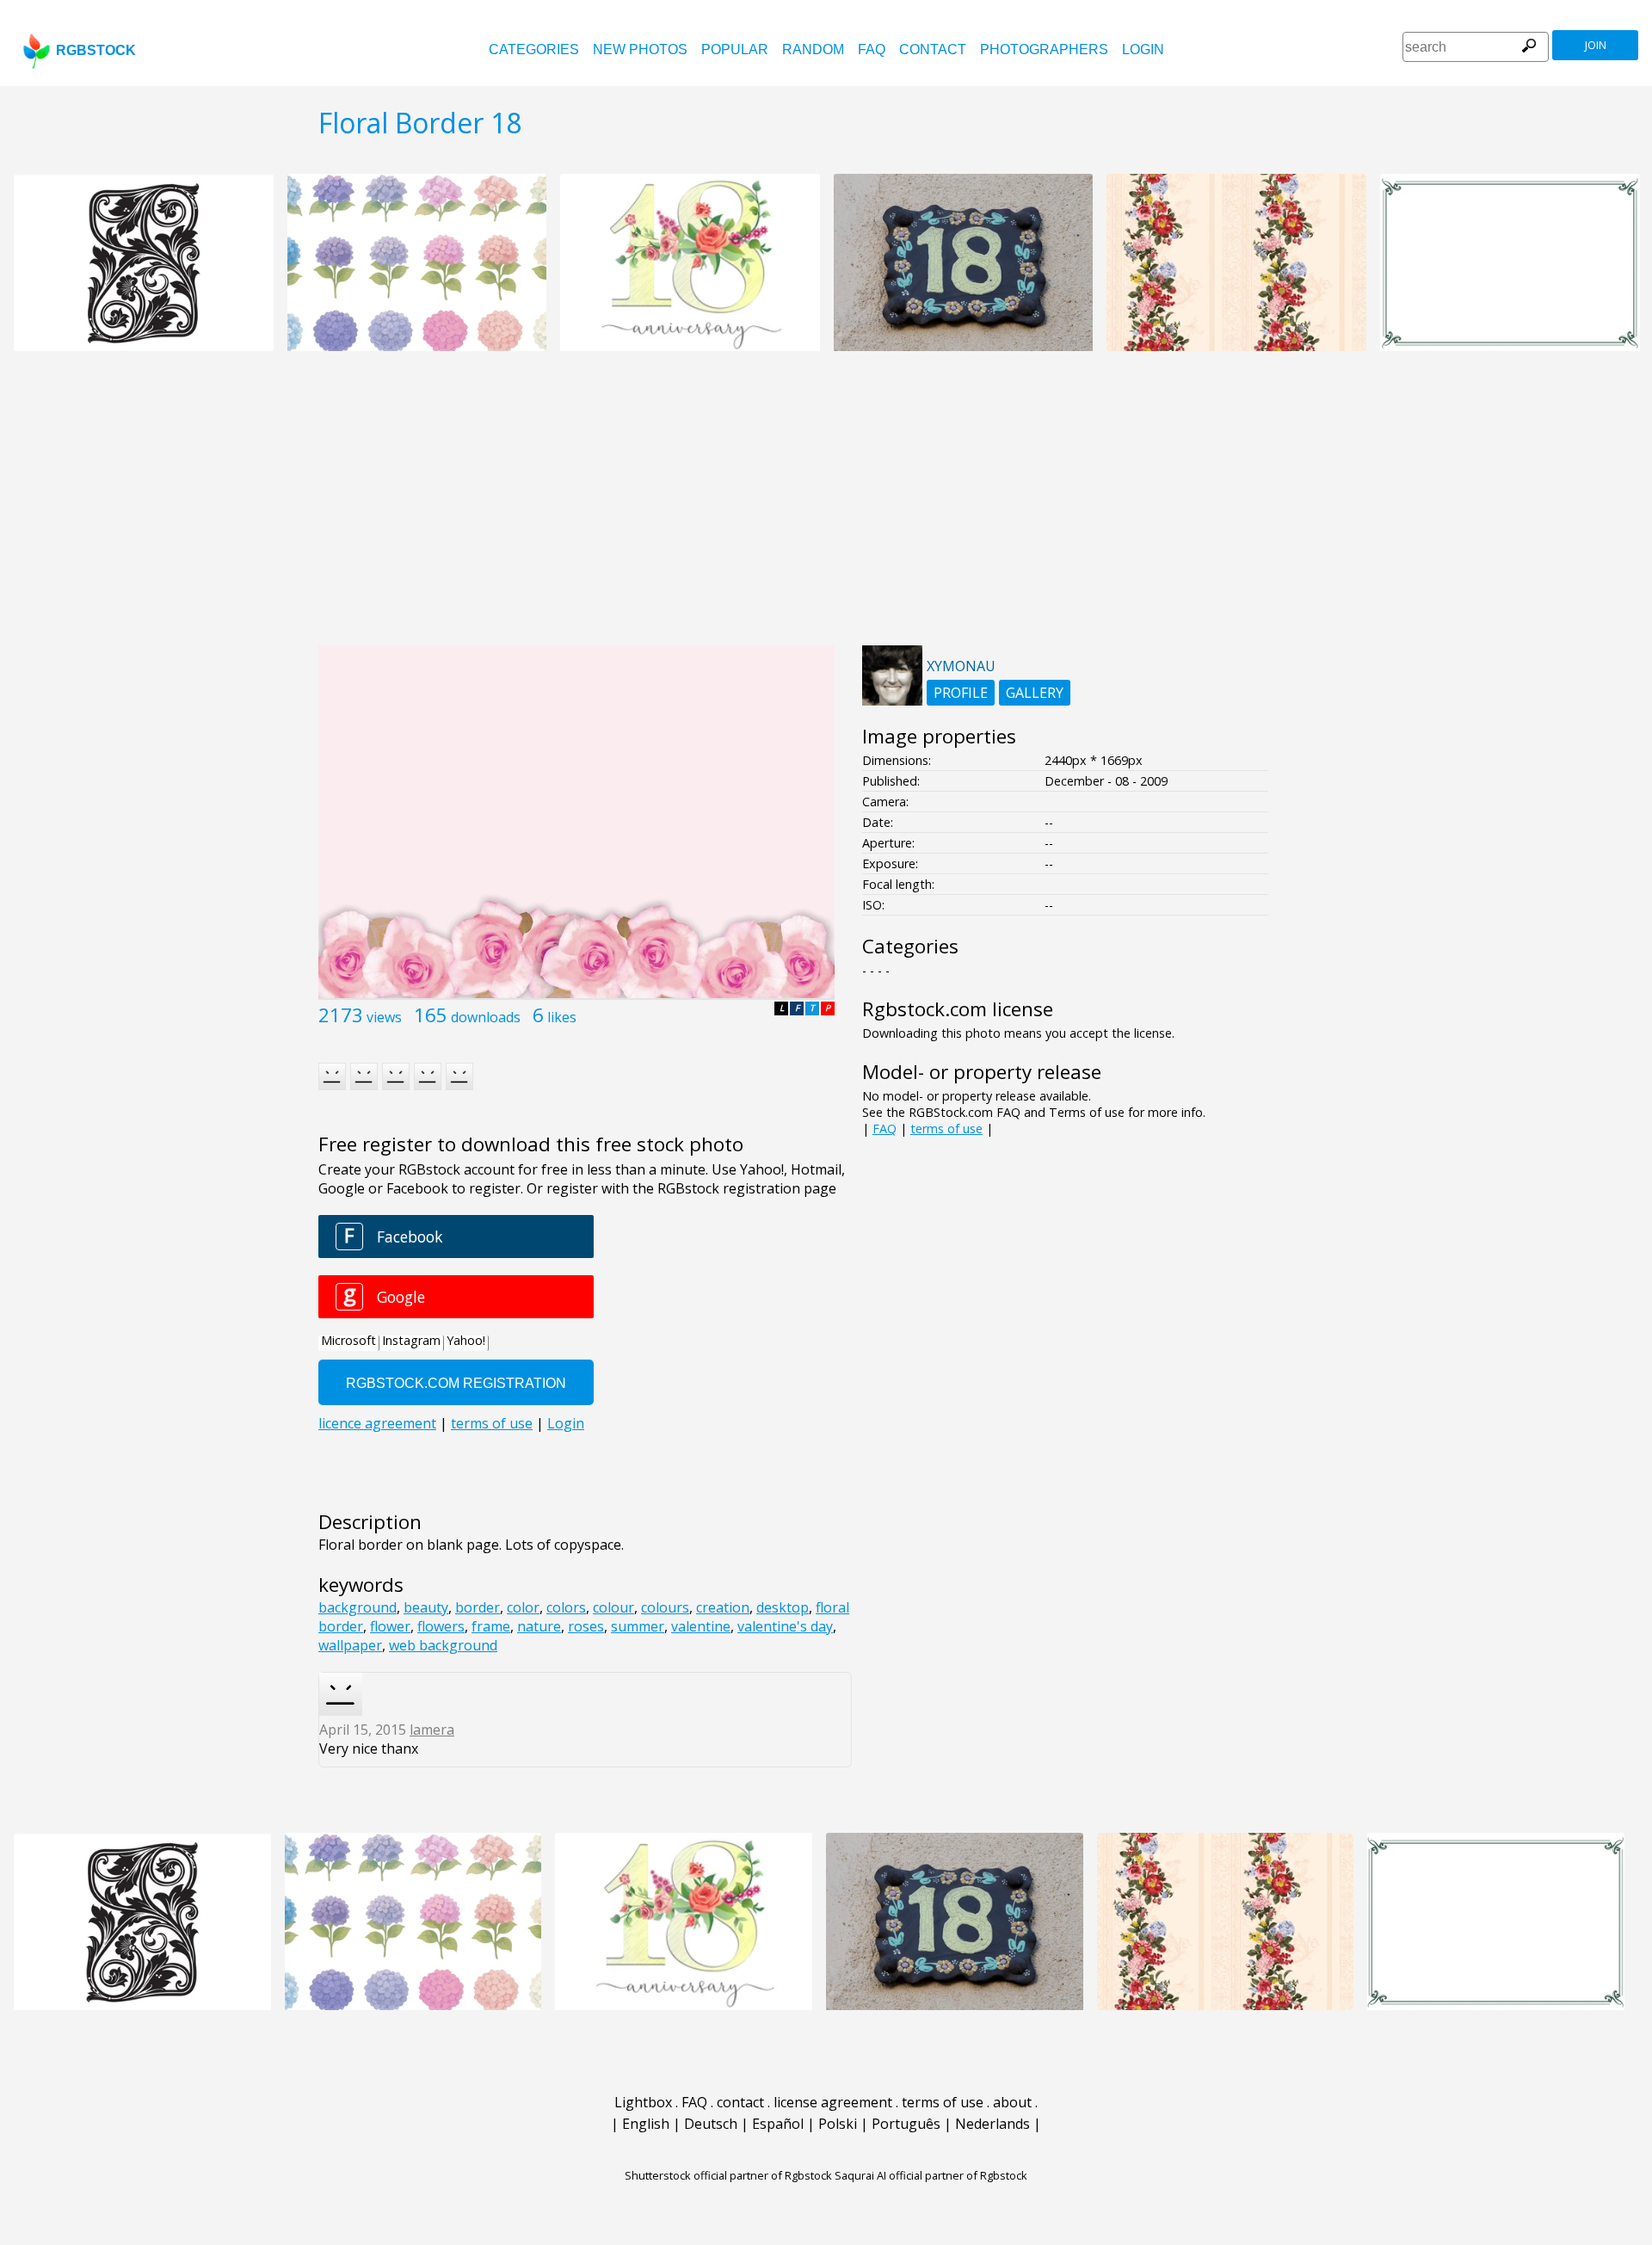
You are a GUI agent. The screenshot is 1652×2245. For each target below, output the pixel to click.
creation (723, 1607)
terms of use (946, 1129)
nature (539, 1626)
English (646, 2124)
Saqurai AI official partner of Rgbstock (931, 2175)
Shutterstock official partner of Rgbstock (728, 2175)
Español (778, 2124)
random (813, 49)
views (384, 1017)
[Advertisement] (826, 508)
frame (491, 1626)
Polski (838, 2124)
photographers (1044, 49)
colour (613, 1607)
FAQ (872, 49)
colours (665, 1607)
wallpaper (350, 1645)
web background (443, 1645)
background (358, 1607)
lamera (432, 1730)
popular (735, 49)
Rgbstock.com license (958, 1009)
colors (566, 1607)
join (1596, 45)
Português (906, 2124)
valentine (701, 1626)
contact (933, 49)
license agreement (833, 2102)
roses (586, 1626)
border (478, 1607)
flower (390, 1626)
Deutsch (711, 2124)
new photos (640, 49)
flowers (441, 1626)
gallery (1035, 693)
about (1012, 2102)
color (523, 1607)
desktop (783, 1607)
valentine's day (785, 1626)
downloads (486, 1017)
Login (1143, 49)
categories (534, 49)
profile (961, 693)
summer (638, 1626)
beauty (426, 1607)
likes (562, 1017)
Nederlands (992, 2124)
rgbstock (96, 50)
